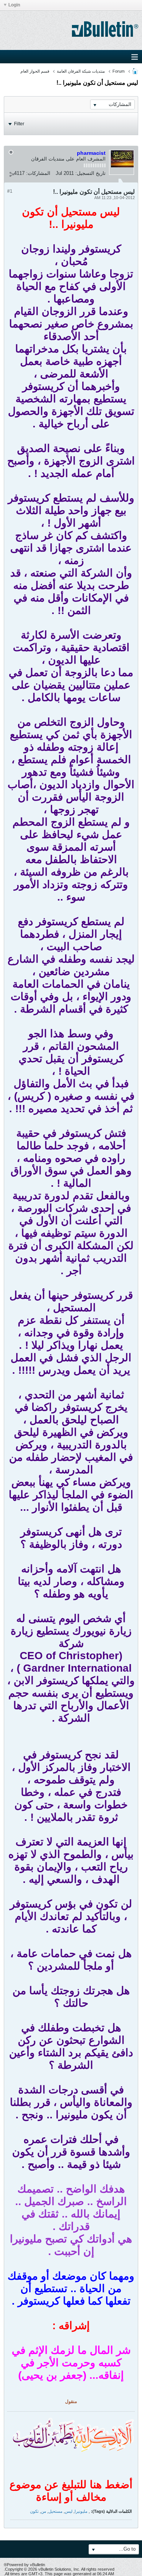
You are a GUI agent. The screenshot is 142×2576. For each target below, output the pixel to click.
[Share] (12, 174)
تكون (34, 2511)
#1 (10, 191)
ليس (69, 2511)
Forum (119, 71)
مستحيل (55, 2511)
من (44, 2511)
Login (14, 5)
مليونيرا (81, 2511)
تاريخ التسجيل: (91, 173)
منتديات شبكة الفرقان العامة (81, 71)
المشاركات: (38, 173)
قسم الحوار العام (35, 71)
